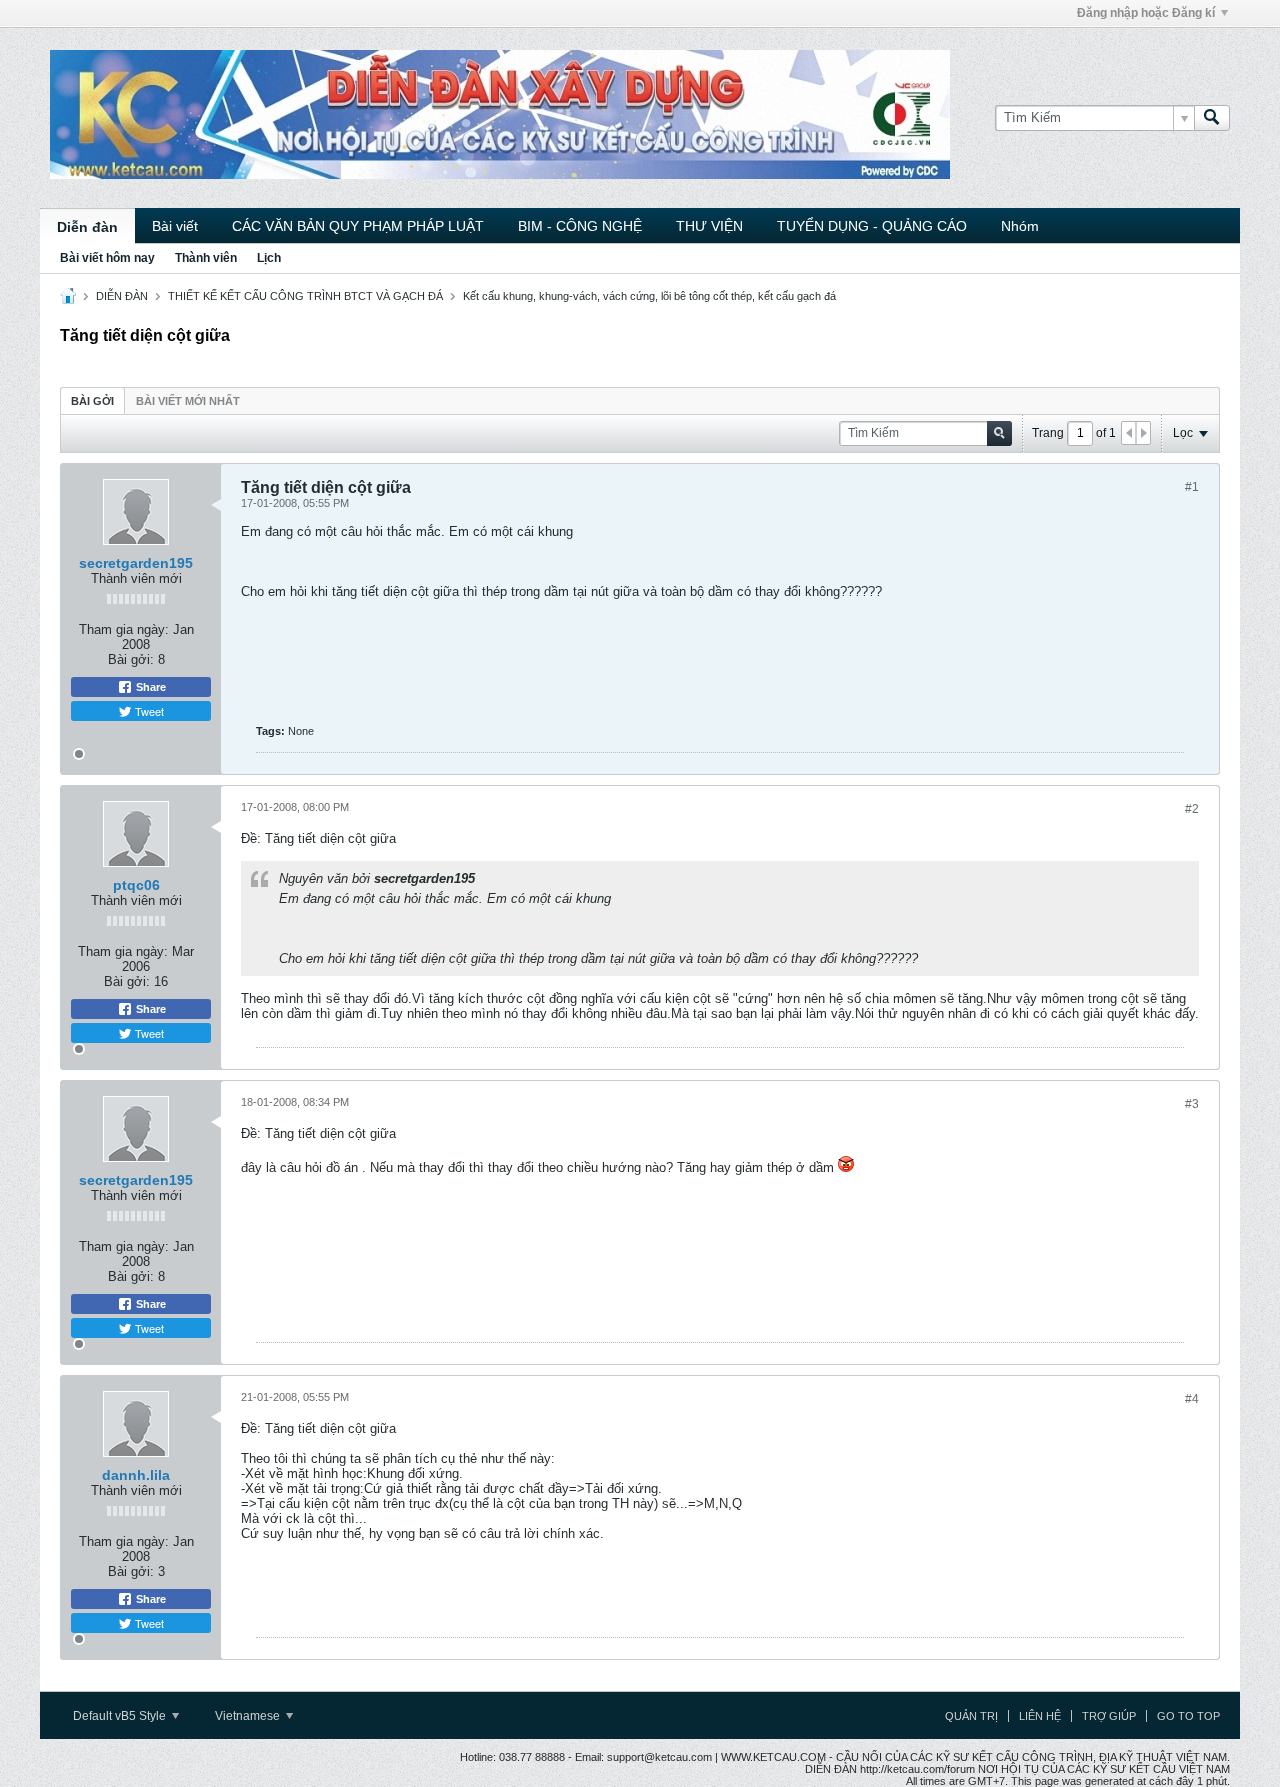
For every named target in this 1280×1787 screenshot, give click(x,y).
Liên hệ (1040, 1716)
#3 (1192, 1104)
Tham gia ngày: (124, 629)
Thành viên (206, 258)
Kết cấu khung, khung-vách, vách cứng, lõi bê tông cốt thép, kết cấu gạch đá (649, 296)
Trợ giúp (1109, 1716)
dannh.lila (136, 1475)
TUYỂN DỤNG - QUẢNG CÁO (872, 226)
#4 (1192, 1399)
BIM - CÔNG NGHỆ (580, 226)
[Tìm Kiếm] (1212, 118)
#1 (1192, 487)
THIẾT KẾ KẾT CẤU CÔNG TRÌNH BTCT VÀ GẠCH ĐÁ (305, 296)
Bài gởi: (131, 659)
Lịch (269, 258)
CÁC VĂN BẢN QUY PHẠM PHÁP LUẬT (358, 226)
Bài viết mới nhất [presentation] (188, 401)
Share (149, 687)
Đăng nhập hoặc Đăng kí (1146, 13)
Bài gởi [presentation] (92, 401)
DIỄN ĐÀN (122, 296)
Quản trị (971, 1716)
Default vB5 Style (121, 1716)
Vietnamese (249, 1716)
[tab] (92, 400)
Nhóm (1020, 226)
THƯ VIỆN (709, 226)
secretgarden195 (136, 563)
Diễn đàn (87, 227)
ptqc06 (136, 885)
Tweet (148, 711)
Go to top (1188, 1716)
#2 (1192, 809)
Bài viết (175, 226)
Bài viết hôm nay (107, 258)
